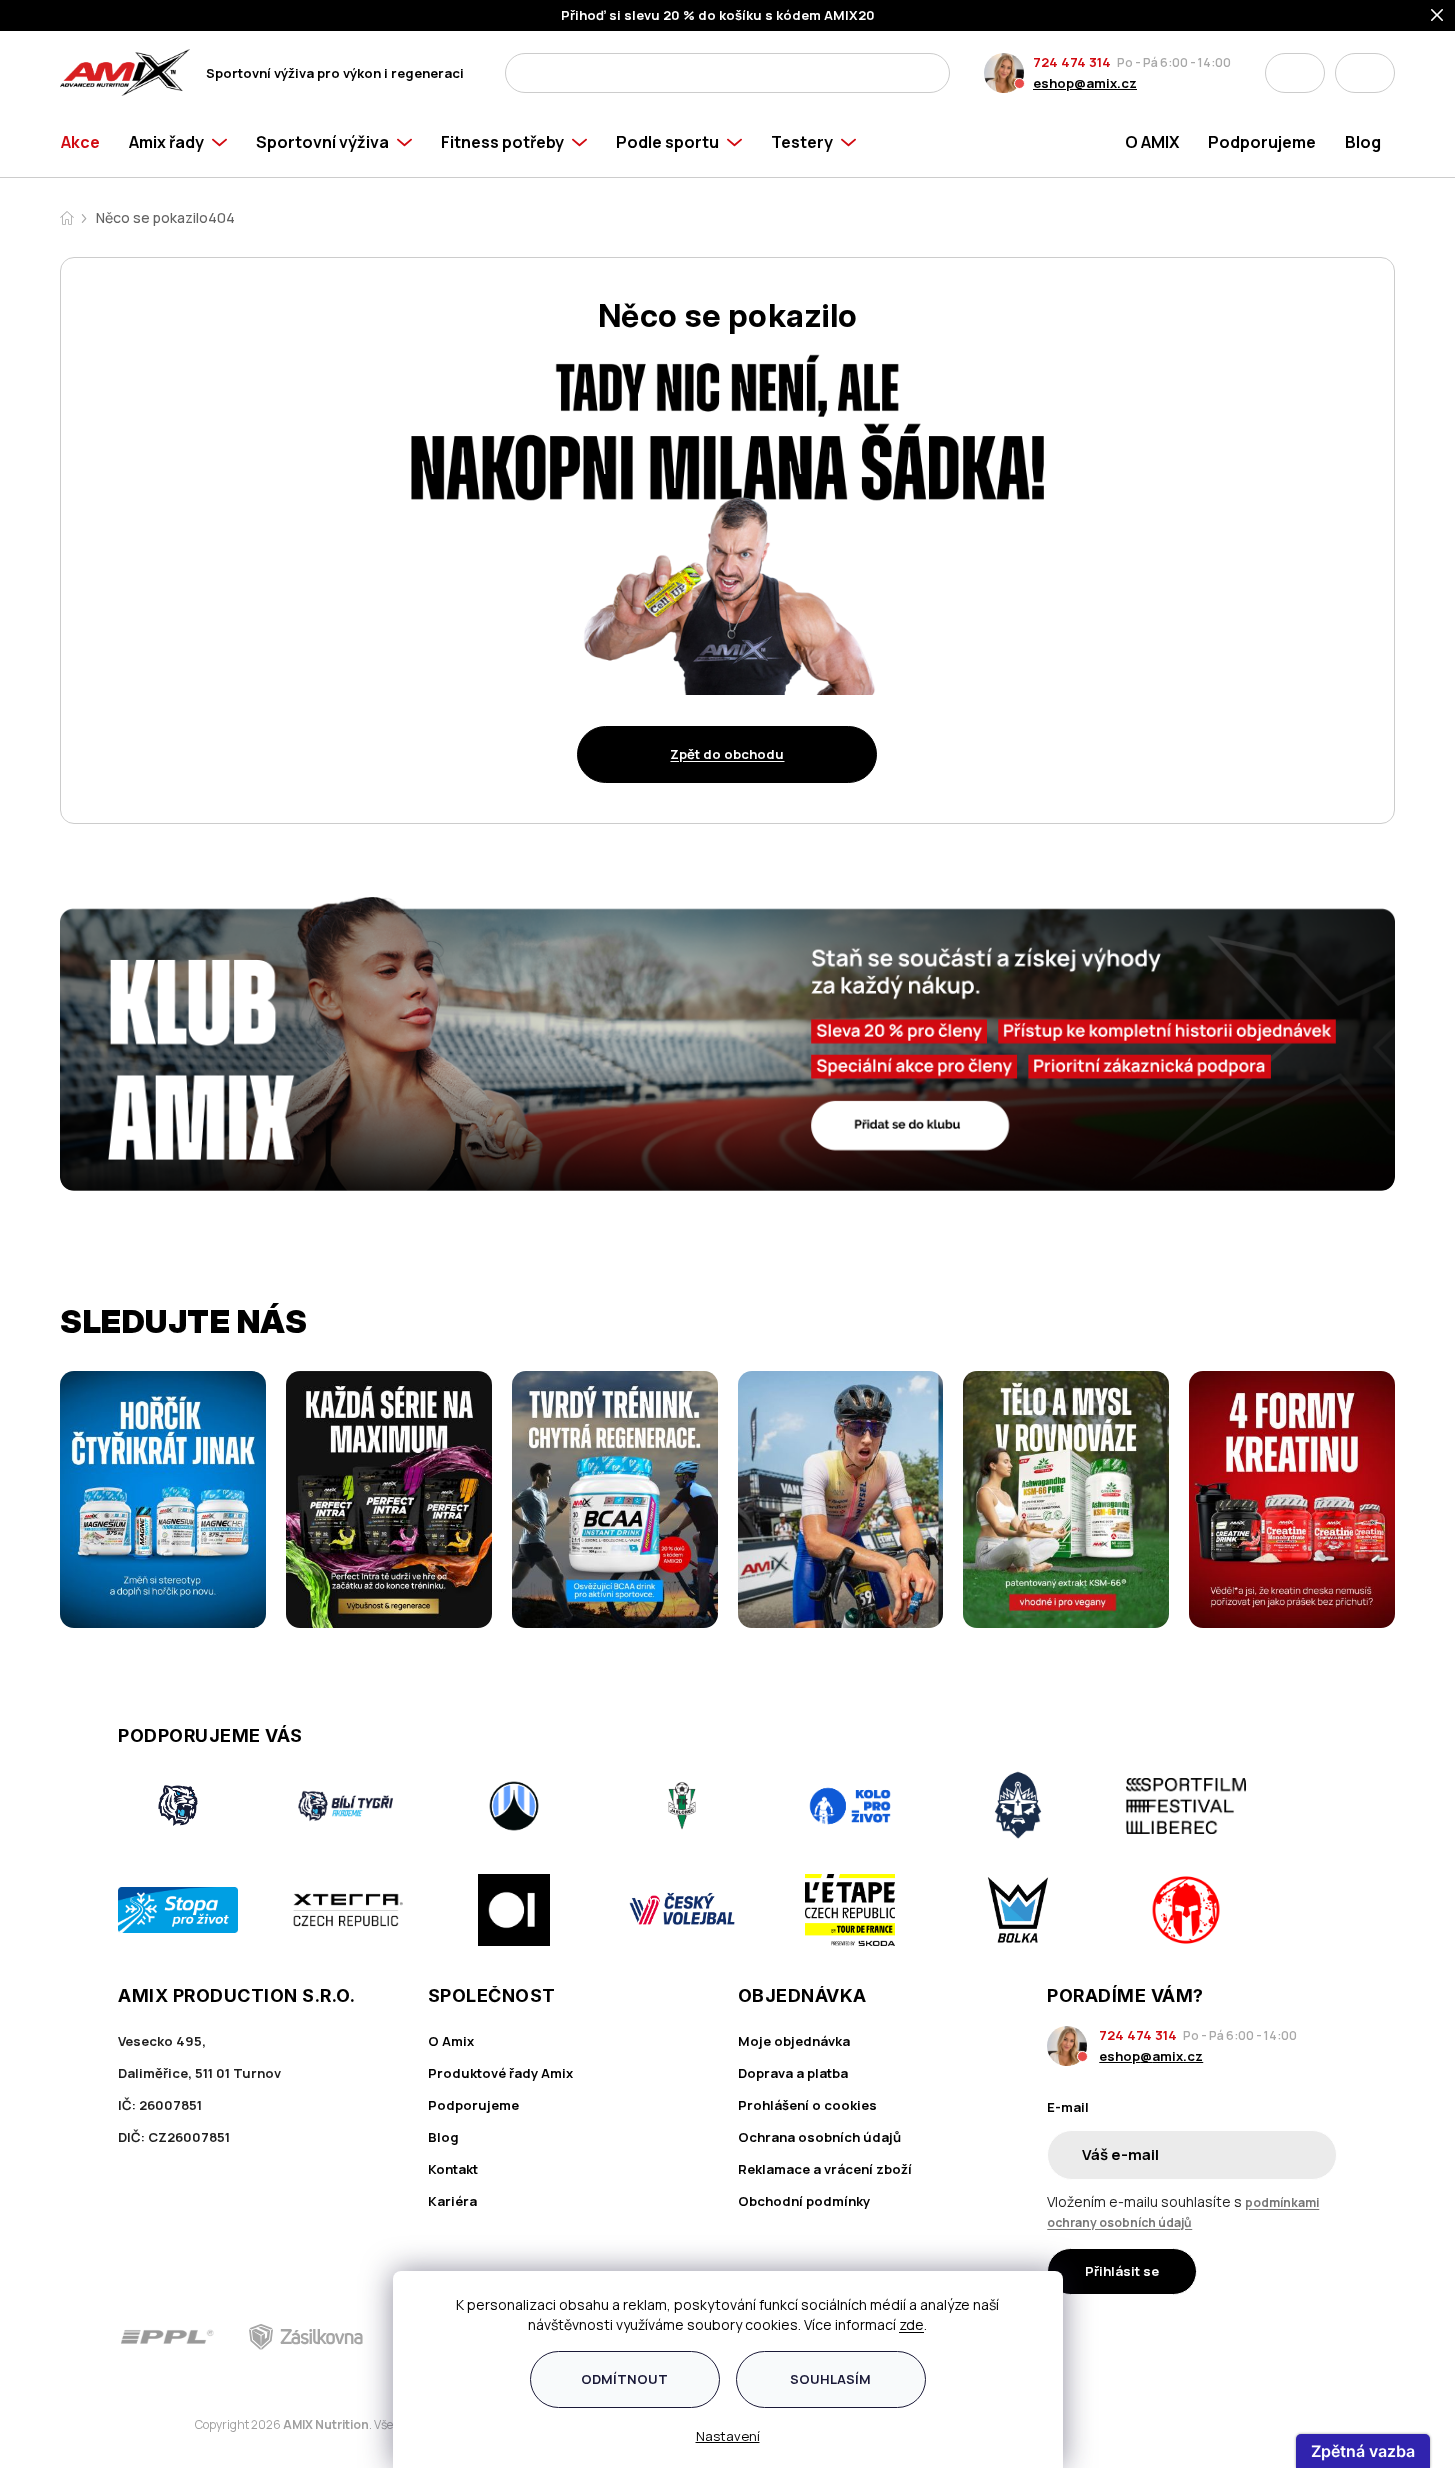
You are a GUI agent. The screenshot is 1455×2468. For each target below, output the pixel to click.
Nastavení (728, 2436)
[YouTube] (1324, 2337)
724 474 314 (1072, 62)
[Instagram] (1267, 2337)
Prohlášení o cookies (807, 2105)
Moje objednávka (794, 2041)
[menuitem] (87, 142)
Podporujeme (473, 2105)
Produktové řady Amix (500, 2073)
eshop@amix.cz (1085, 83)
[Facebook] (1211, 2337)
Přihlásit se (1122, 2271)
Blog (443, 2137)
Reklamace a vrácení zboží (825, 2169)
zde (911, 2324)
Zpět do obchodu (727, 754)
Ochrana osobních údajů (819, 2137)
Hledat (929, 73)
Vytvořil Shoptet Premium (164, 2425)
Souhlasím (830, 2379)
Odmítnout (624, 2379)
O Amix (451, 2041)
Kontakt (453, 2169)
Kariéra (452, 2201)
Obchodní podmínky (804, 2201)
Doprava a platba (793, 2073)
